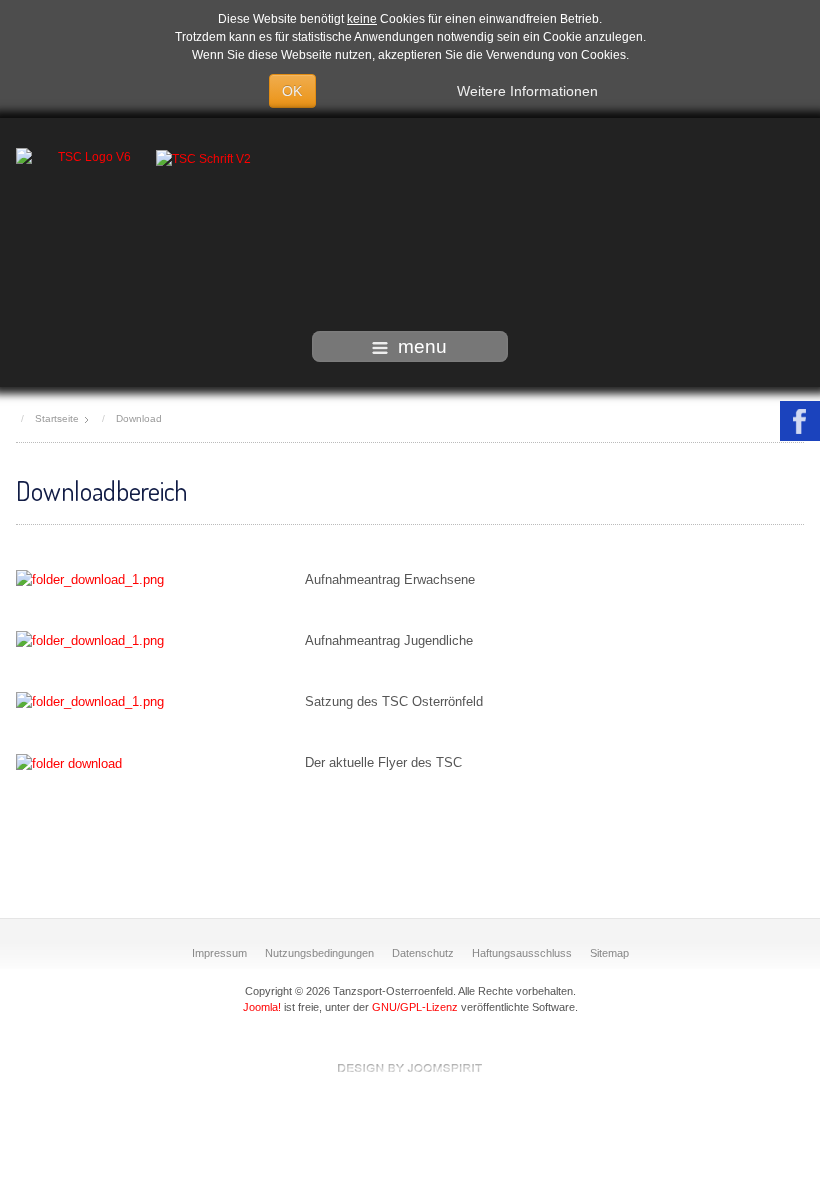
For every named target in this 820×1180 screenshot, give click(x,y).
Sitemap (609, 953)
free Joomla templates (410, 1068)
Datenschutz (423, 953)
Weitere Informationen (527, 91)
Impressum (219, 953)
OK (292, 91)
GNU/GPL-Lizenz (415, 1007)
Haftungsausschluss (522, 953)
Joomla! (262, 1007)
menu (422, 346)
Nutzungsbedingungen (319, 953)
